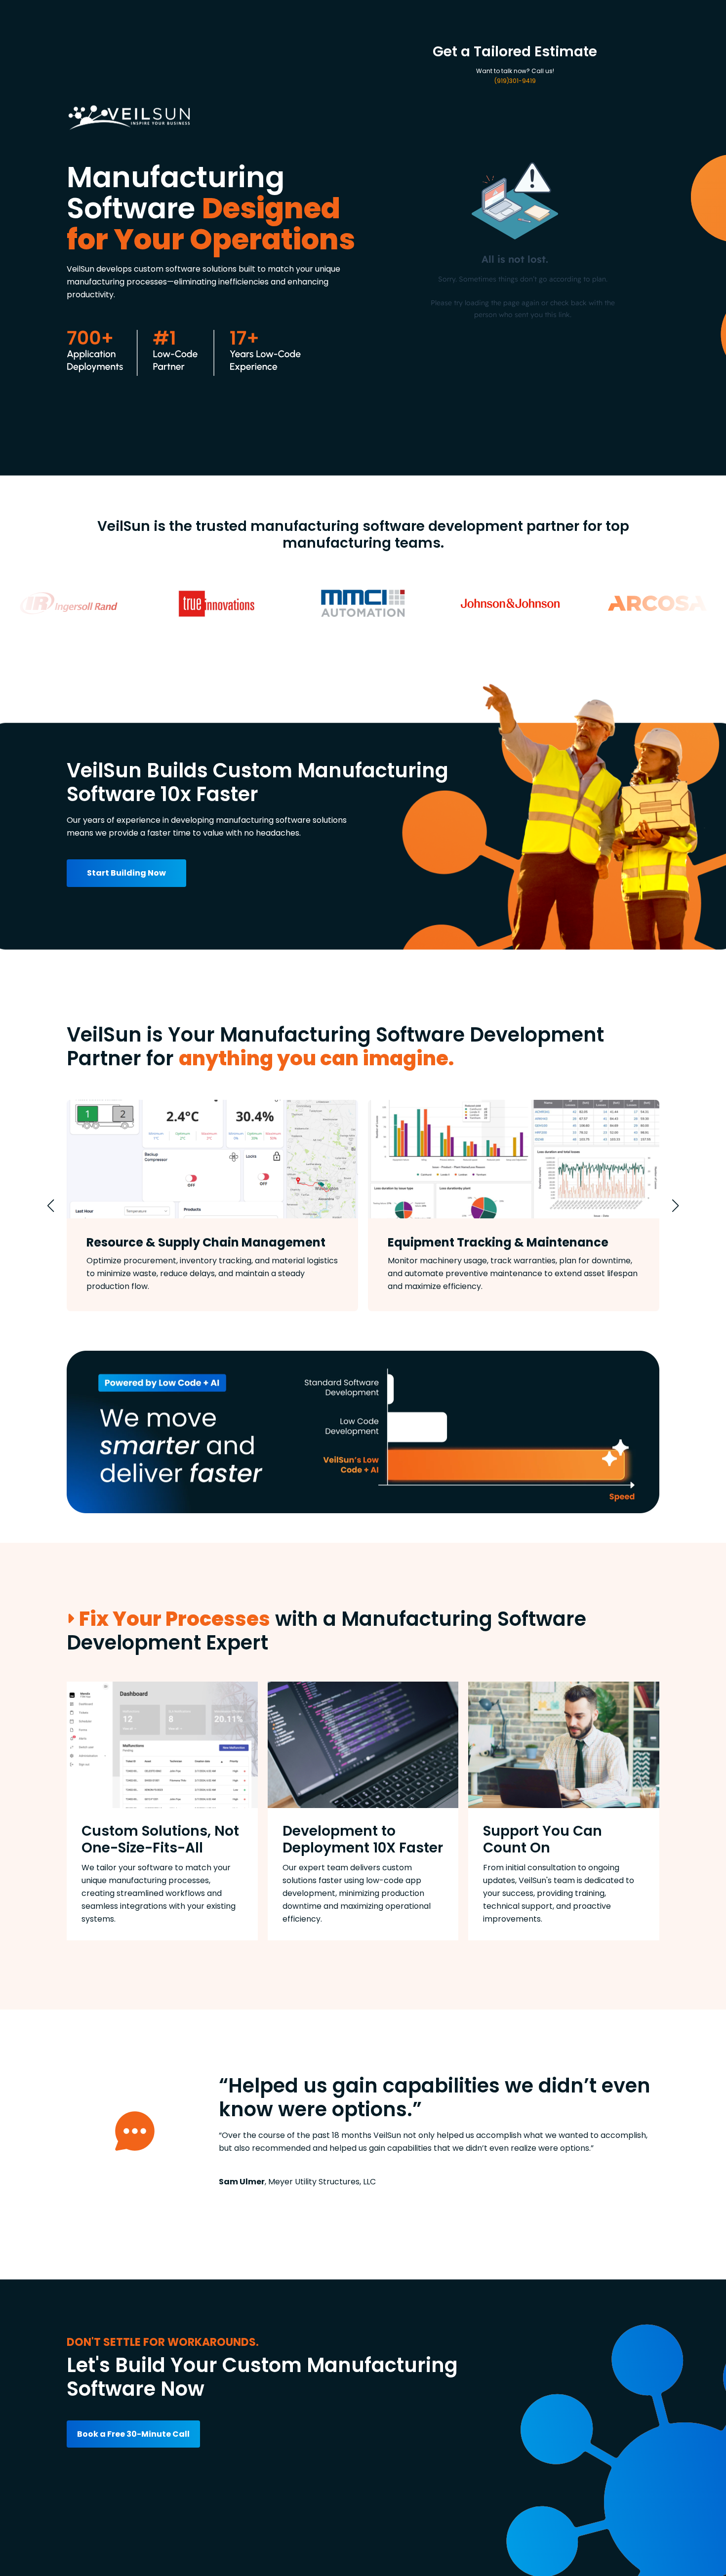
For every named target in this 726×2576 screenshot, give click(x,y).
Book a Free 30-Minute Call (133, 2434)
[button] (51, 1206)
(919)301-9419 (515, 81)
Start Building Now (126, 873)
